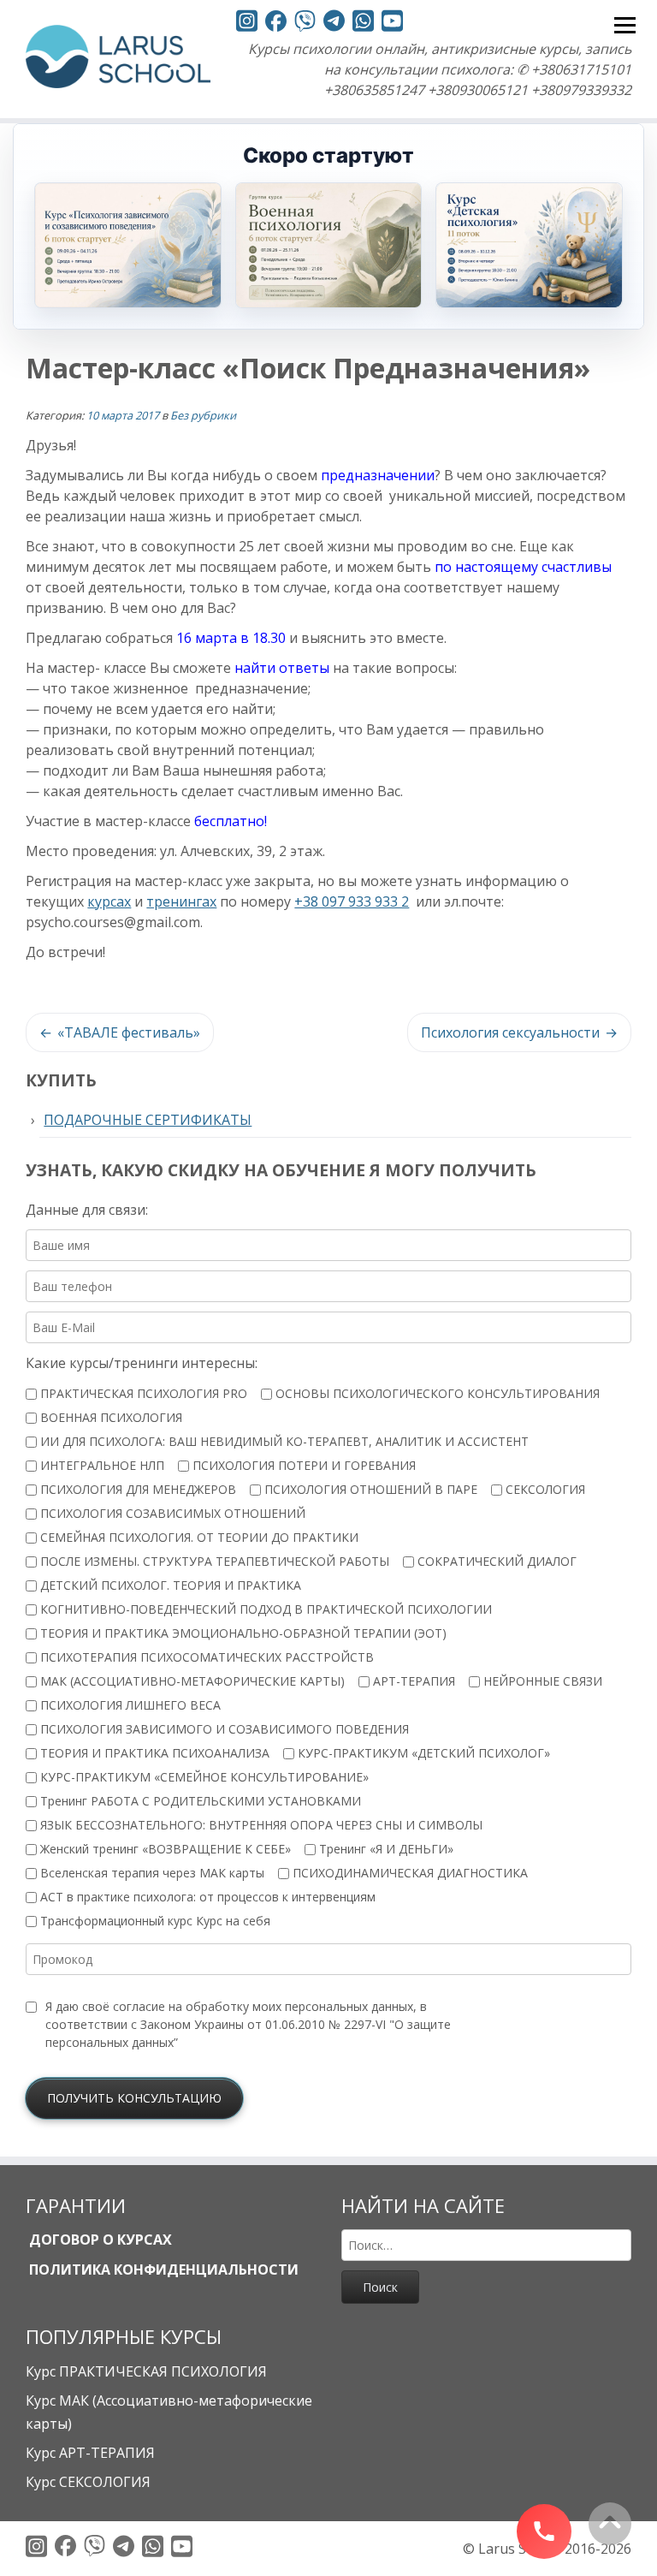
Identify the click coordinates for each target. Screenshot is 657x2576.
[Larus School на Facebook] (276, 24)
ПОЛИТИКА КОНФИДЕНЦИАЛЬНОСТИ (162, 2270)
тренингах (181, 901)
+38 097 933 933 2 (352, 901)
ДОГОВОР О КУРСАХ (99, 2240)
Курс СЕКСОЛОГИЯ (88, 2482)
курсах (109, 901)
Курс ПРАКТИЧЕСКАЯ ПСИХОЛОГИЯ (146, 2371)
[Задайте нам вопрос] (363, 24)
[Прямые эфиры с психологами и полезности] (247, 24)
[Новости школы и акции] (334, 23)
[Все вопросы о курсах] (305, 24)
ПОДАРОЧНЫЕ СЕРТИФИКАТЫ (148, 1120)
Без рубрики (203, 415)
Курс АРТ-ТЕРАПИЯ (90, 2453)
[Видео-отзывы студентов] (392, 24)
